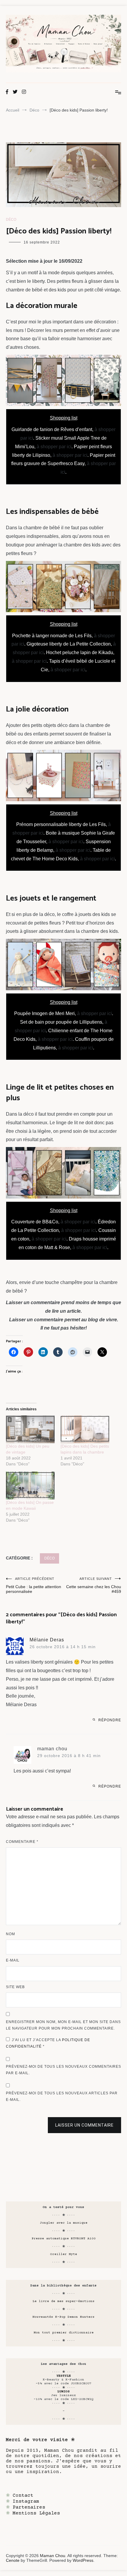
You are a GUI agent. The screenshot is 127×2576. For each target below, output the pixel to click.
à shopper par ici (54, 447)
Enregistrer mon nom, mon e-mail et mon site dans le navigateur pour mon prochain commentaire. (63, 2025)
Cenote (13, 2560)
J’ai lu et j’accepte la (48, 2043)
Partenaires (29, 2507)
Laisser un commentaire (84, 2125)
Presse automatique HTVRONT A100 (64, 2239)
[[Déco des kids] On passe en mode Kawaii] (30, 1485)
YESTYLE (64, 2376)
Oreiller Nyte (64, 2254)
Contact (23, 2496)
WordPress (83, 2560)
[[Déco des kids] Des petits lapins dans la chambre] (85, 1429)
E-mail (13, 1960)
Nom (10, 1934)
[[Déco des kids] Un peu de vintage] (30, 1429)
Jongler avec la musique (64, 2223)
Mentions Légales (36, 2513)
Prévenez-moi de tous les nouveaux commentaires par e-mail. (63, 2070)
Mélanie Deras (47, 1640)
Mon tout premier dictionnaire (64, 2333)
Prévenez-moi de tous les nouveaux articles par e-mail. (62, 2096)
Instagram (26, 2501)
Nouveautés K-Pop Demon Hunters (63, 2317)
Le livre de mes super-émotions (63, 2301)
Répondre (110, 1720)
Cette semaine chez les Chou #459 (94, 1585)
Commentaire (22, 1842)
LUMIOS (63, 2392)
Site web (15, 1987)
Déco (11, 220)
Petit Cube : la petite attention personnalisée (34, 1585)
